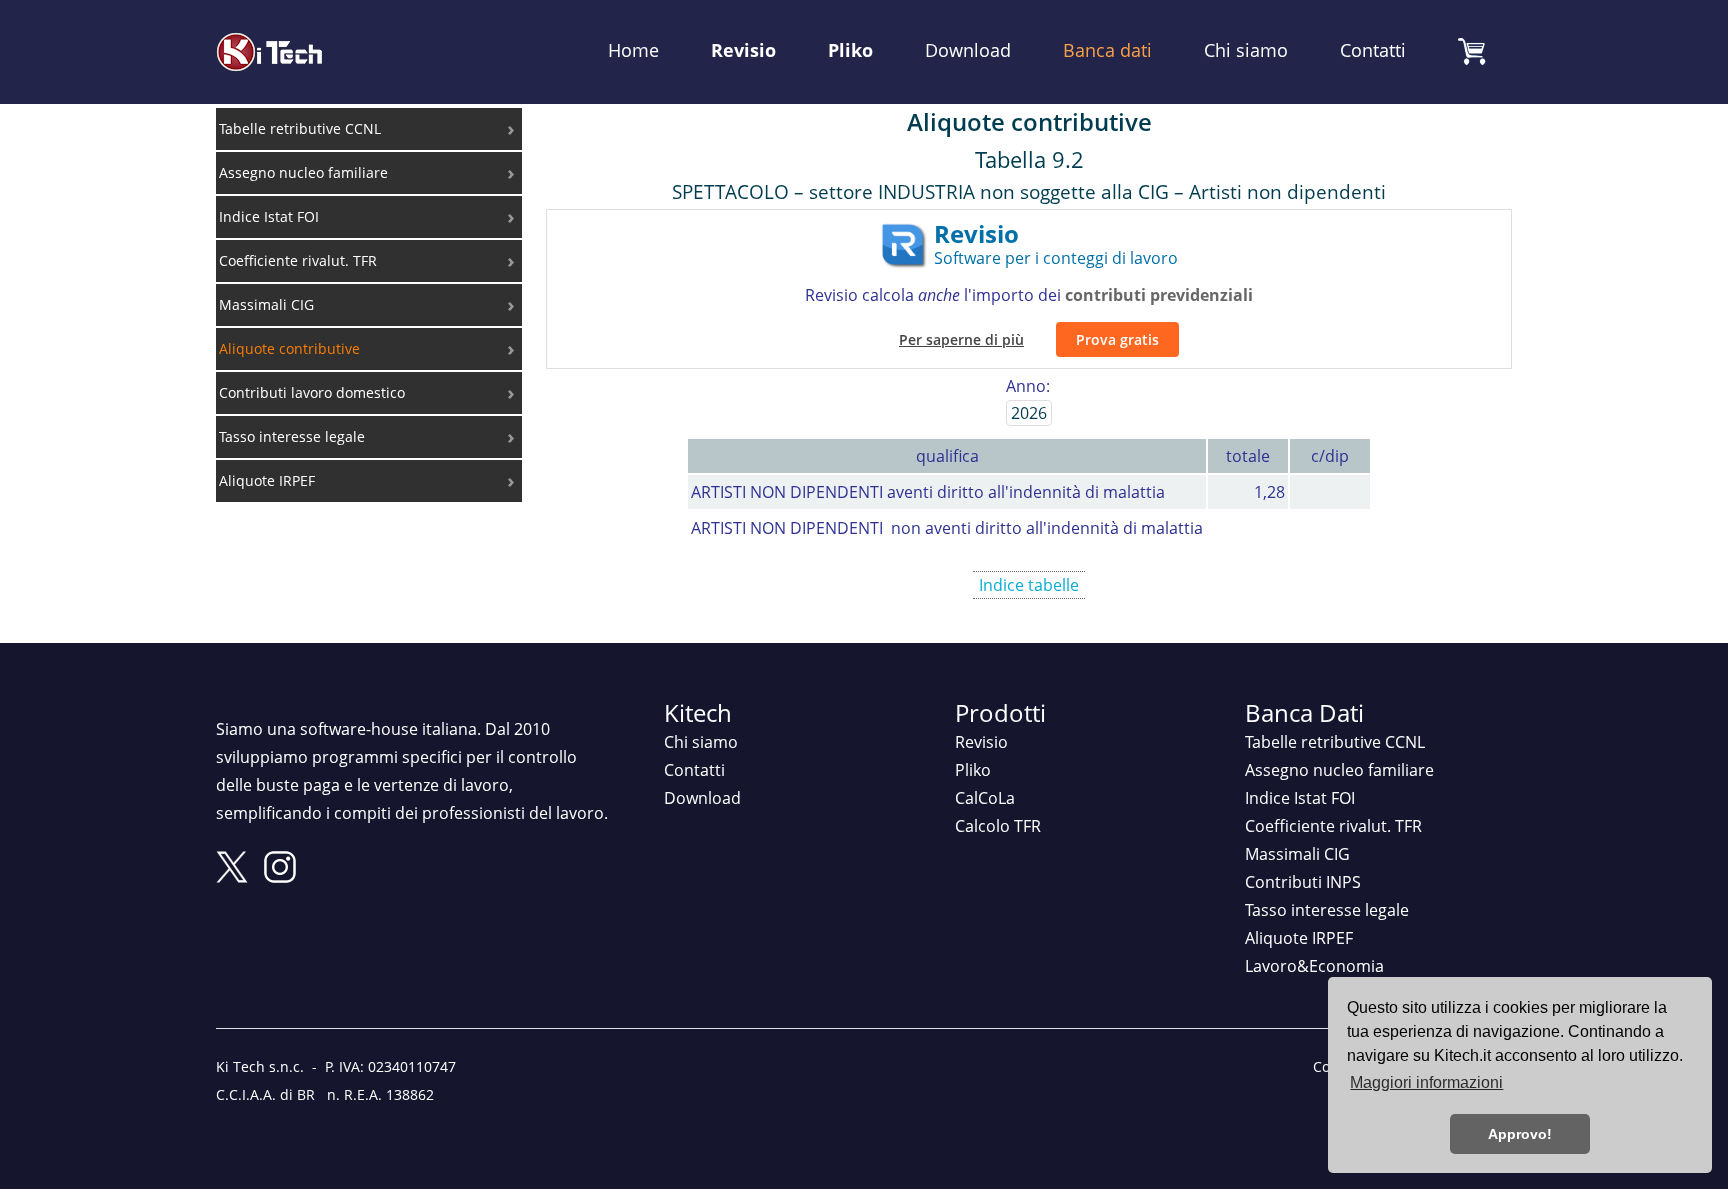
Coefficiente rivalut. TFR (1333, 826)
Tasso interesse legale (1327, 910)
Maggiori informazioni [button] (1426, 1082)
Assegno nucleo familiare (1339, 770)
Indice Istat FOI (1300, 798)
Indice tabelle (1029, 585)
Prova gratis (1117, 339)
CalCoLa (985, 798)
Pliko (850, 49)
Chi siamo (1246, 49)
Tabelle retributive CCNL (1335, 742)
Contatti (1373, 49)
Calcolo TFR (998, 826)
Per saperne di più (961, 339)
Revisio (743, 49)
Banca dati (1107, 49)
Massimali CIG (1297, 854)
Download (968, 49)
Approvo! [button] (1520, 1134)
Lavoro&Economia (1314, 966)
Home (633, 49)
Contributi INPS (1303, 882)
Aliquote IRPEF (1299, 938)
